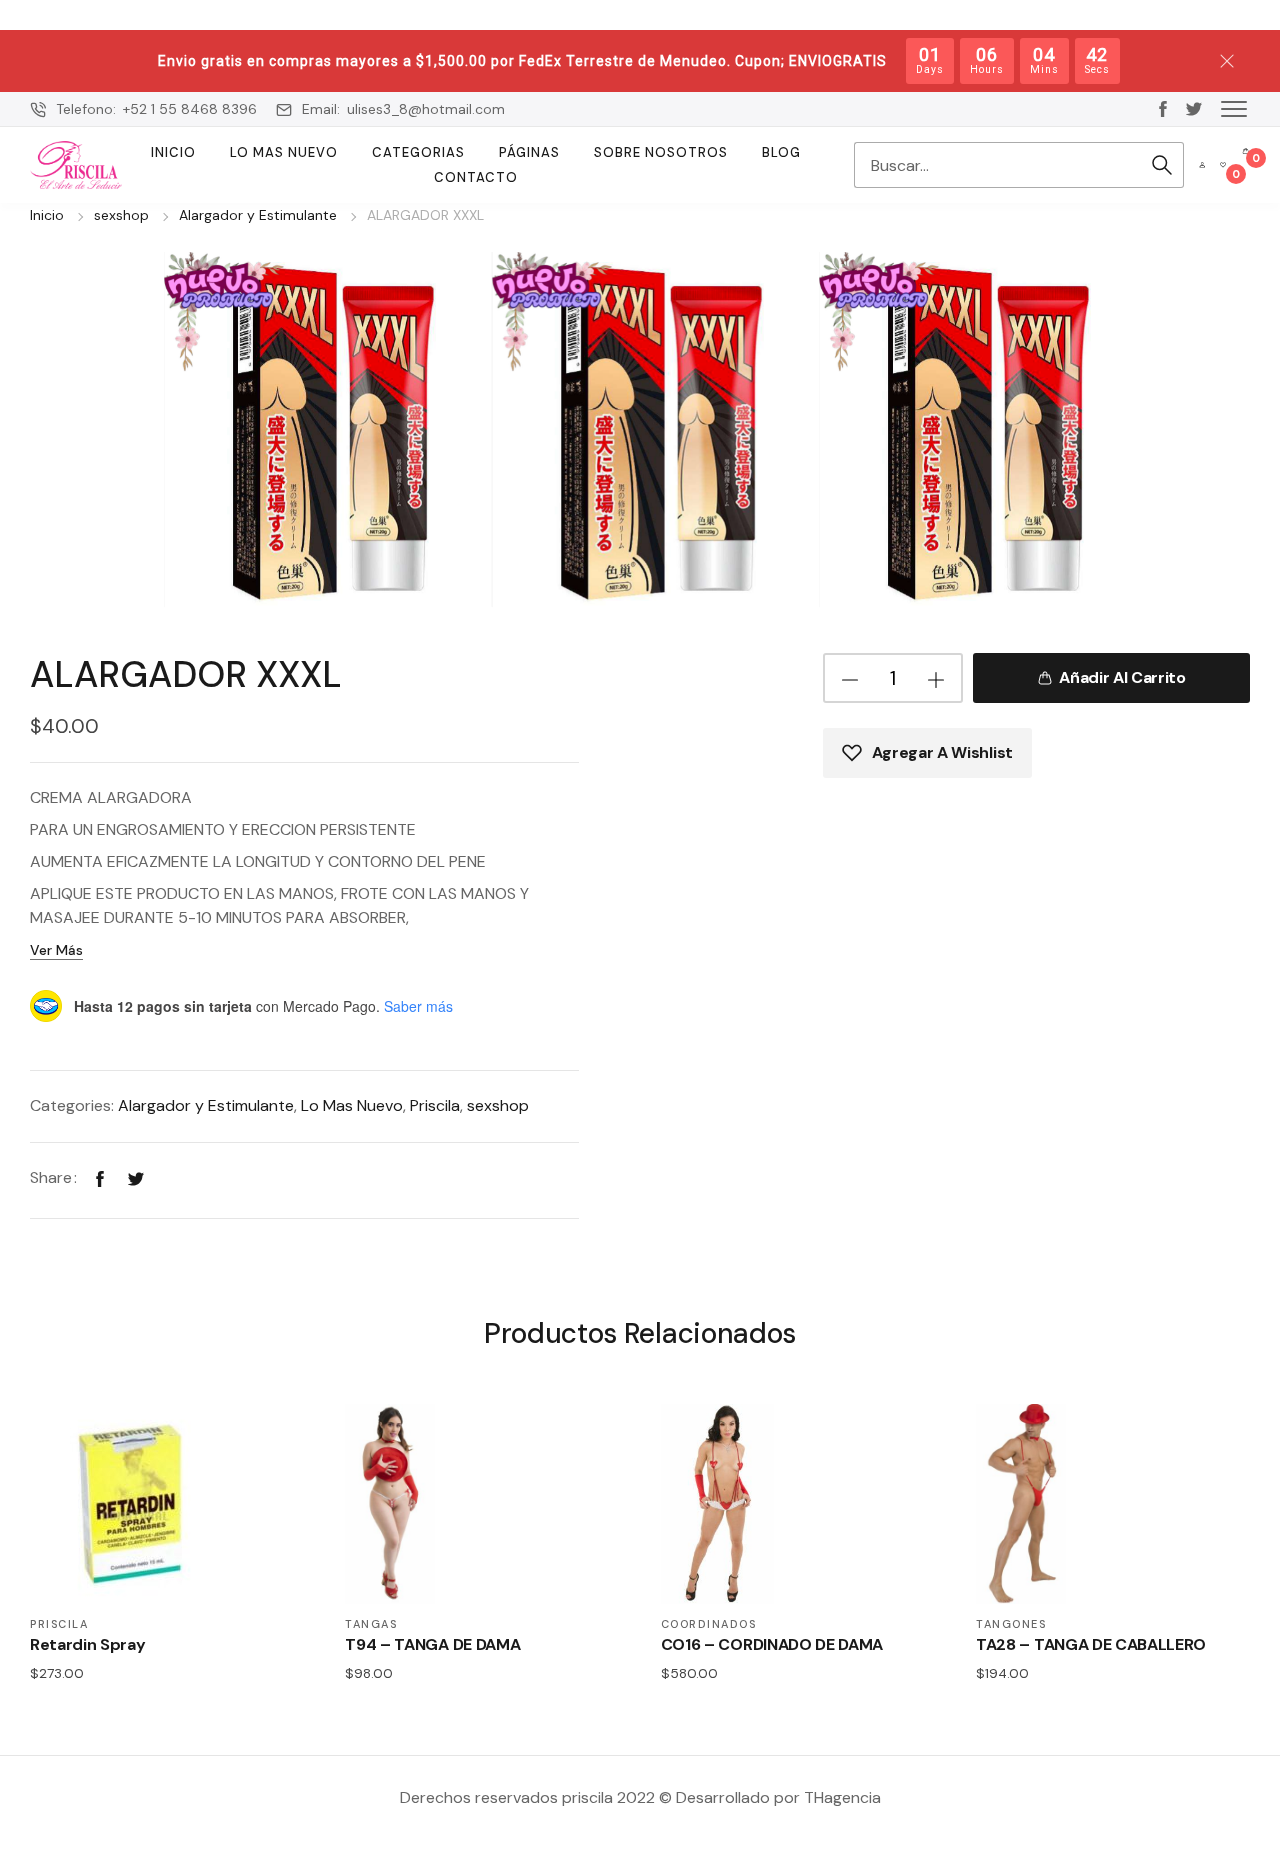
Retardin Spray (88, 1644)
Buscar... (1162, 165)
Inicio (173, 152)
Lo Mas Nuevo (284, 152)
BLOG (781, 152)
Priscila (435, 1105)
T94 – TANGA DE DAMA (432, 1644)
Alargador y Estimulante (258, 215)
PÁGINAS (529, 152)
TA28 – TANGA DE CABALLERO (1091, 1644)
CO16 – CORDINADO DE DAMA (772, 1644)
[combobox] (997, 165)
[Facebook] (100, 1177)
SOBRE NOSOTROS (661, 152)
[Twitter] (136, 1177)
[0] (1223, 165)
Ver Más (56, 950)
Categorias (418, 152)
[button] (1234, 108)
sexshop (121, 215)
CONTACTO (476, 177)
